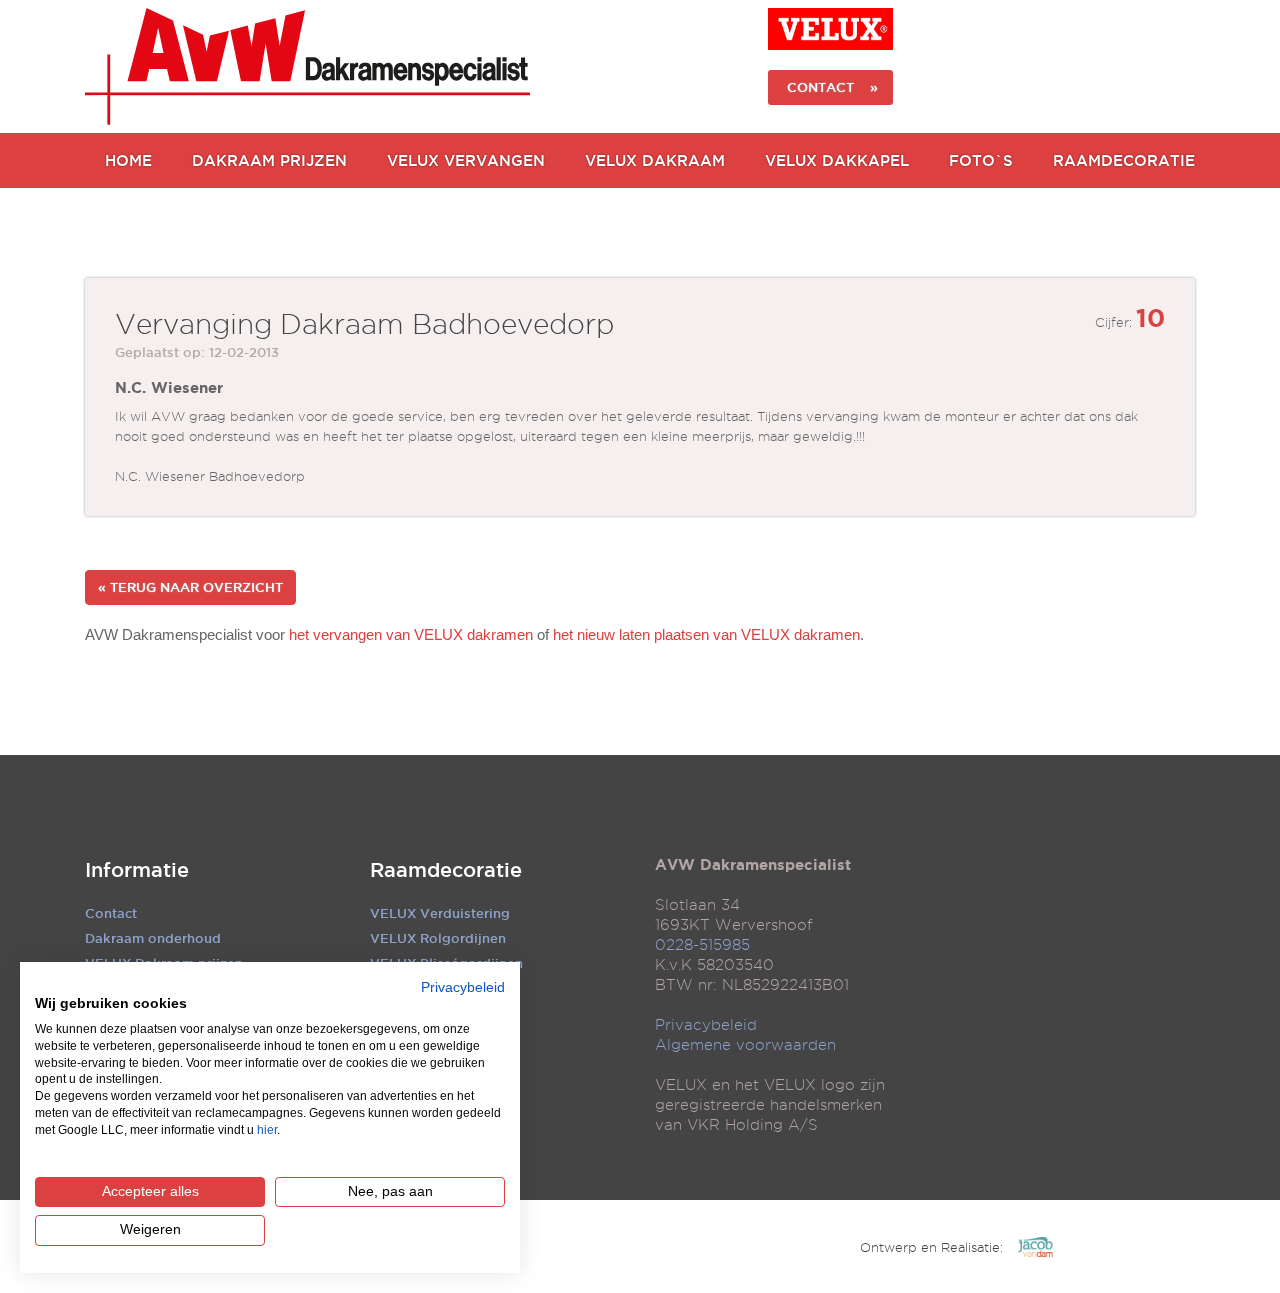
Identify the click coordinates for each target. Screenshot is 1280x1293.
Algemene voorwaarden (745, 1045)
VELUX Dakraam (655, 160)
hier (267, 1130)
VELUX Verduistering (440, 913)
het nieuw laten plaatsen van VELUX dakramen (706, 634)
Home (128, 160)
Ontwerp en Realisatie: (931, 1247)
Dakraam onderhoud (153, 938)
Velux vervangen (466, 160)
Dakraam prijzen (269, 160)
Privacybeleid (706, 1025)
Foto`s (981, 160)
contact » (830, 87)
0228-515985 (702, 945)
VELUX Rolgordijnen (438, 938)
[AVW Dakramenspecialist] (307, 66)
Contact (111, 913)
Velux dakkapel (837, 160)
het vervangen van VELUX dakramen (411, 634)
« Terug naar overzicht (190, 587)
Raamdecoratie (1124, 160)
